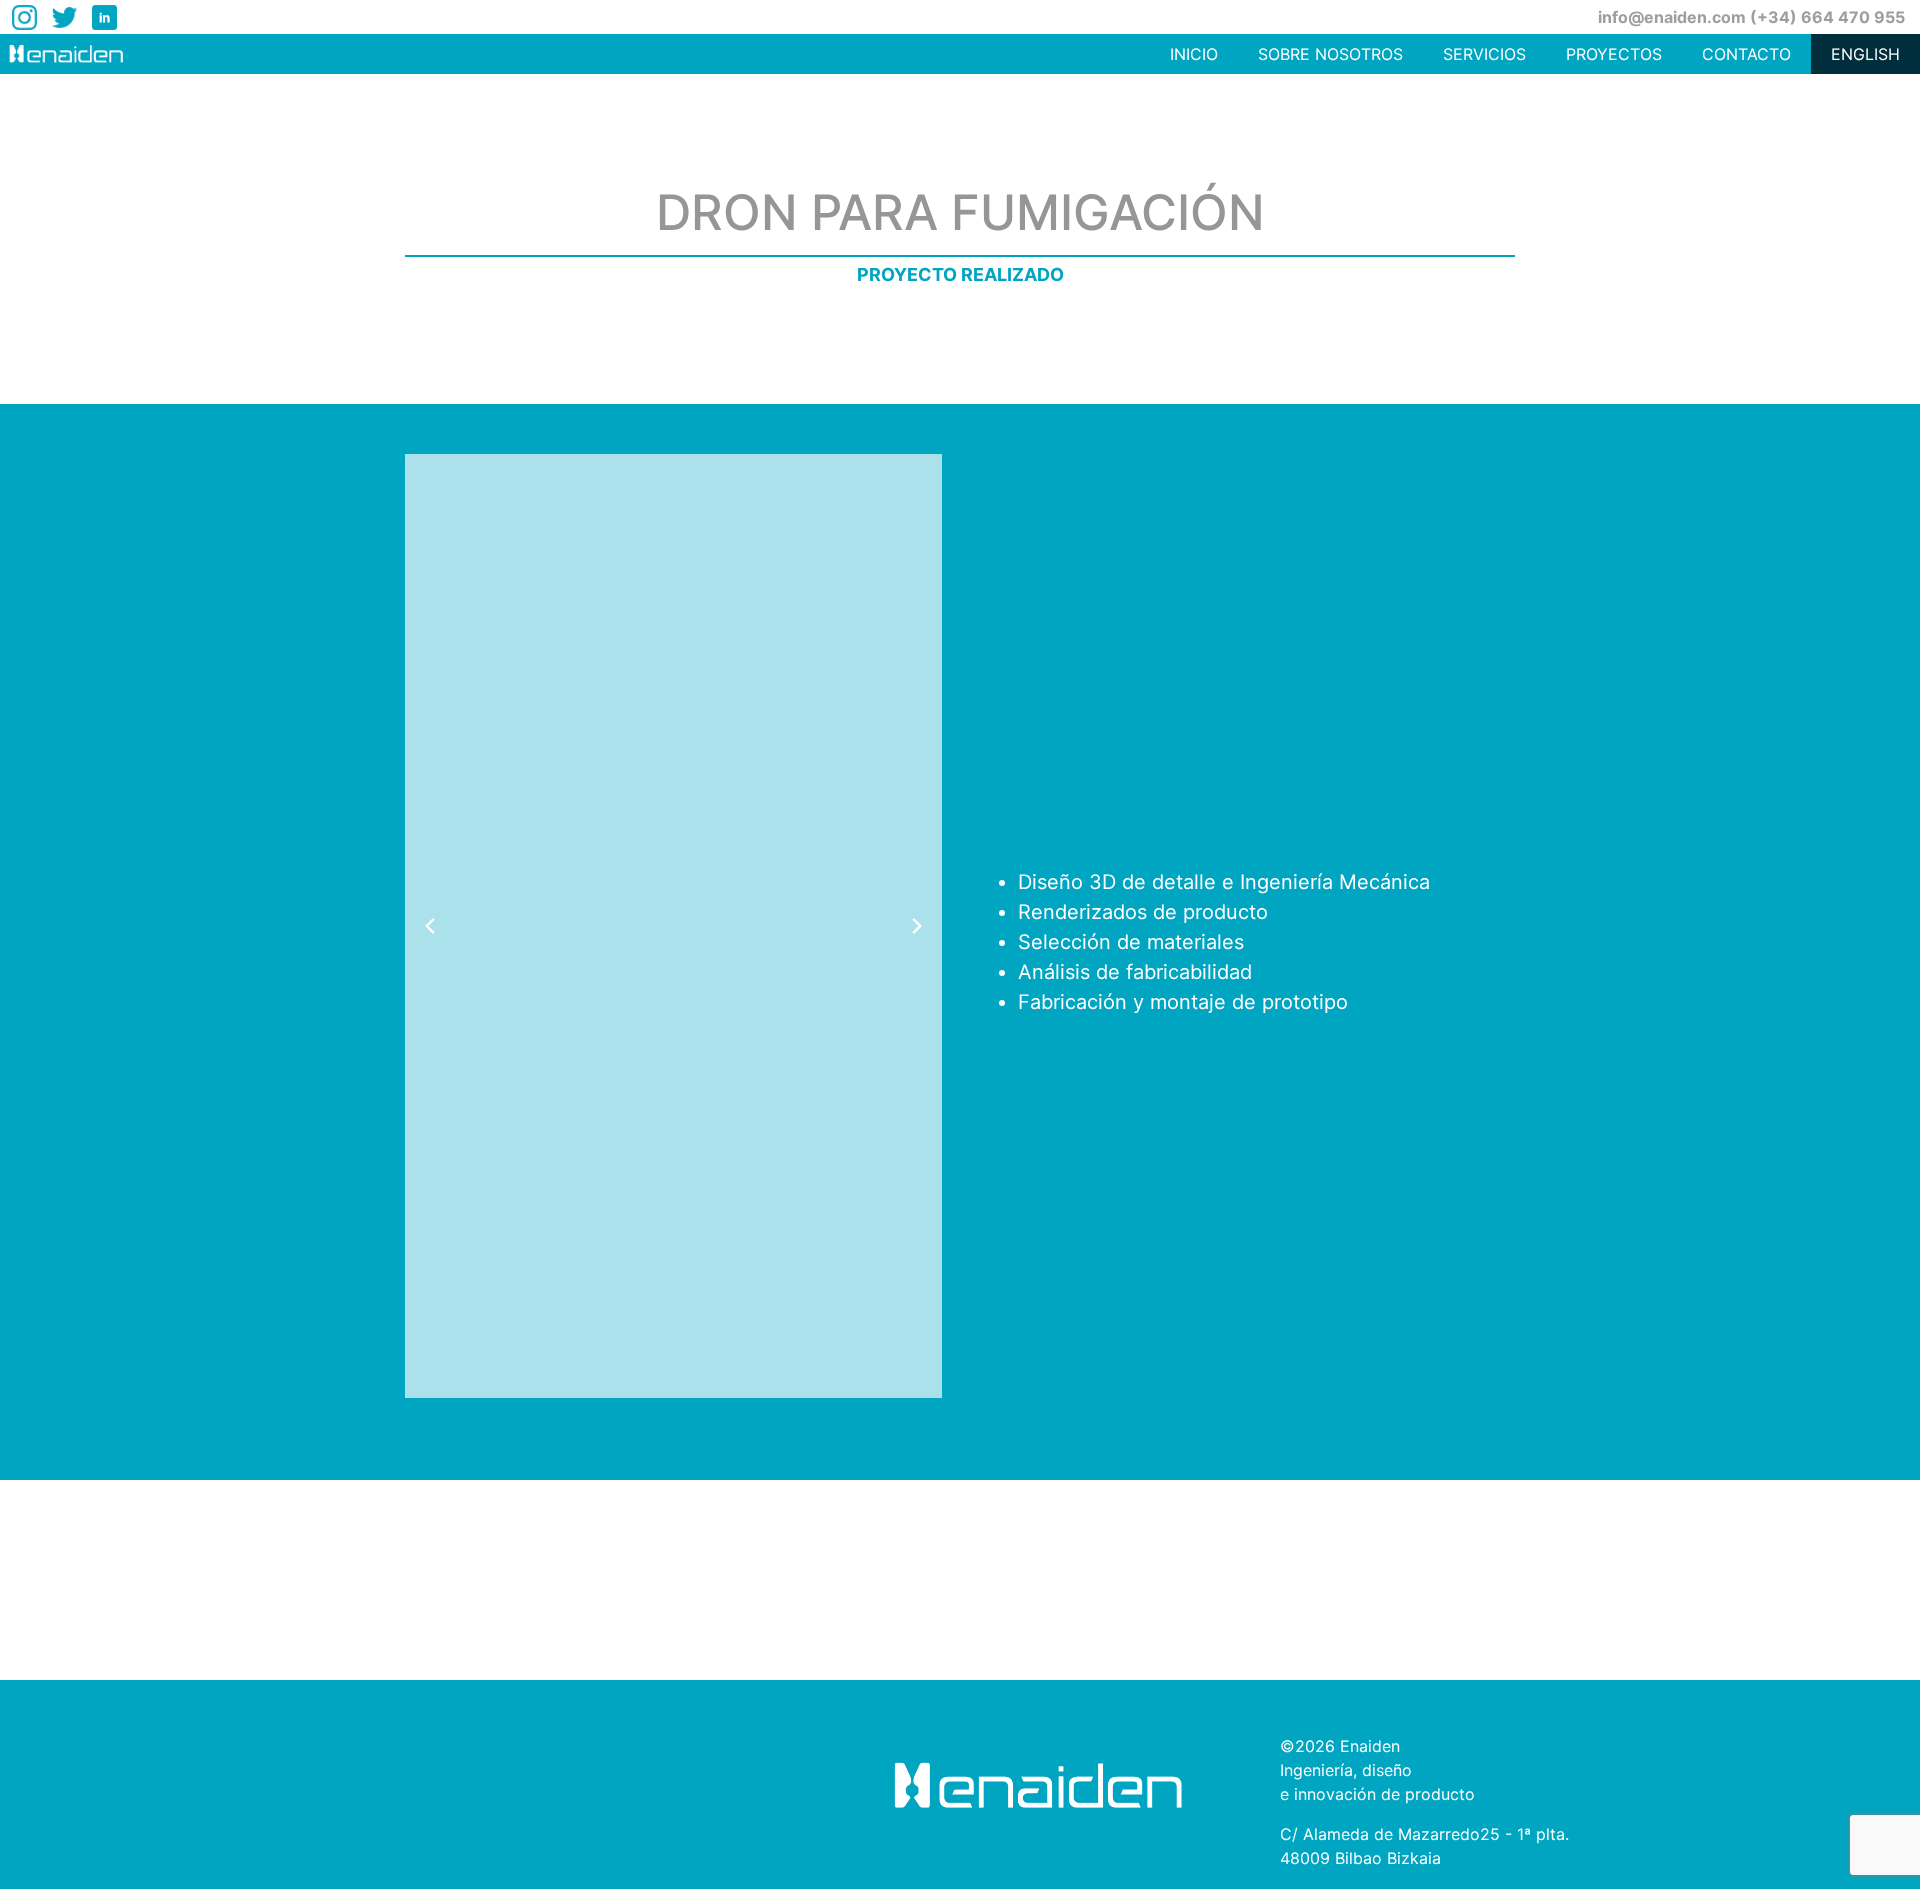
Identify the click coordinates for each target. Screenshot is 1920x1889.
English (1865, 54)
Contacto (1746, 54)
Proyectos (1614, 54)
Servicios (1484, 54)
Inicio (1194, 54)
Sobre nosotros (1330, 54)
